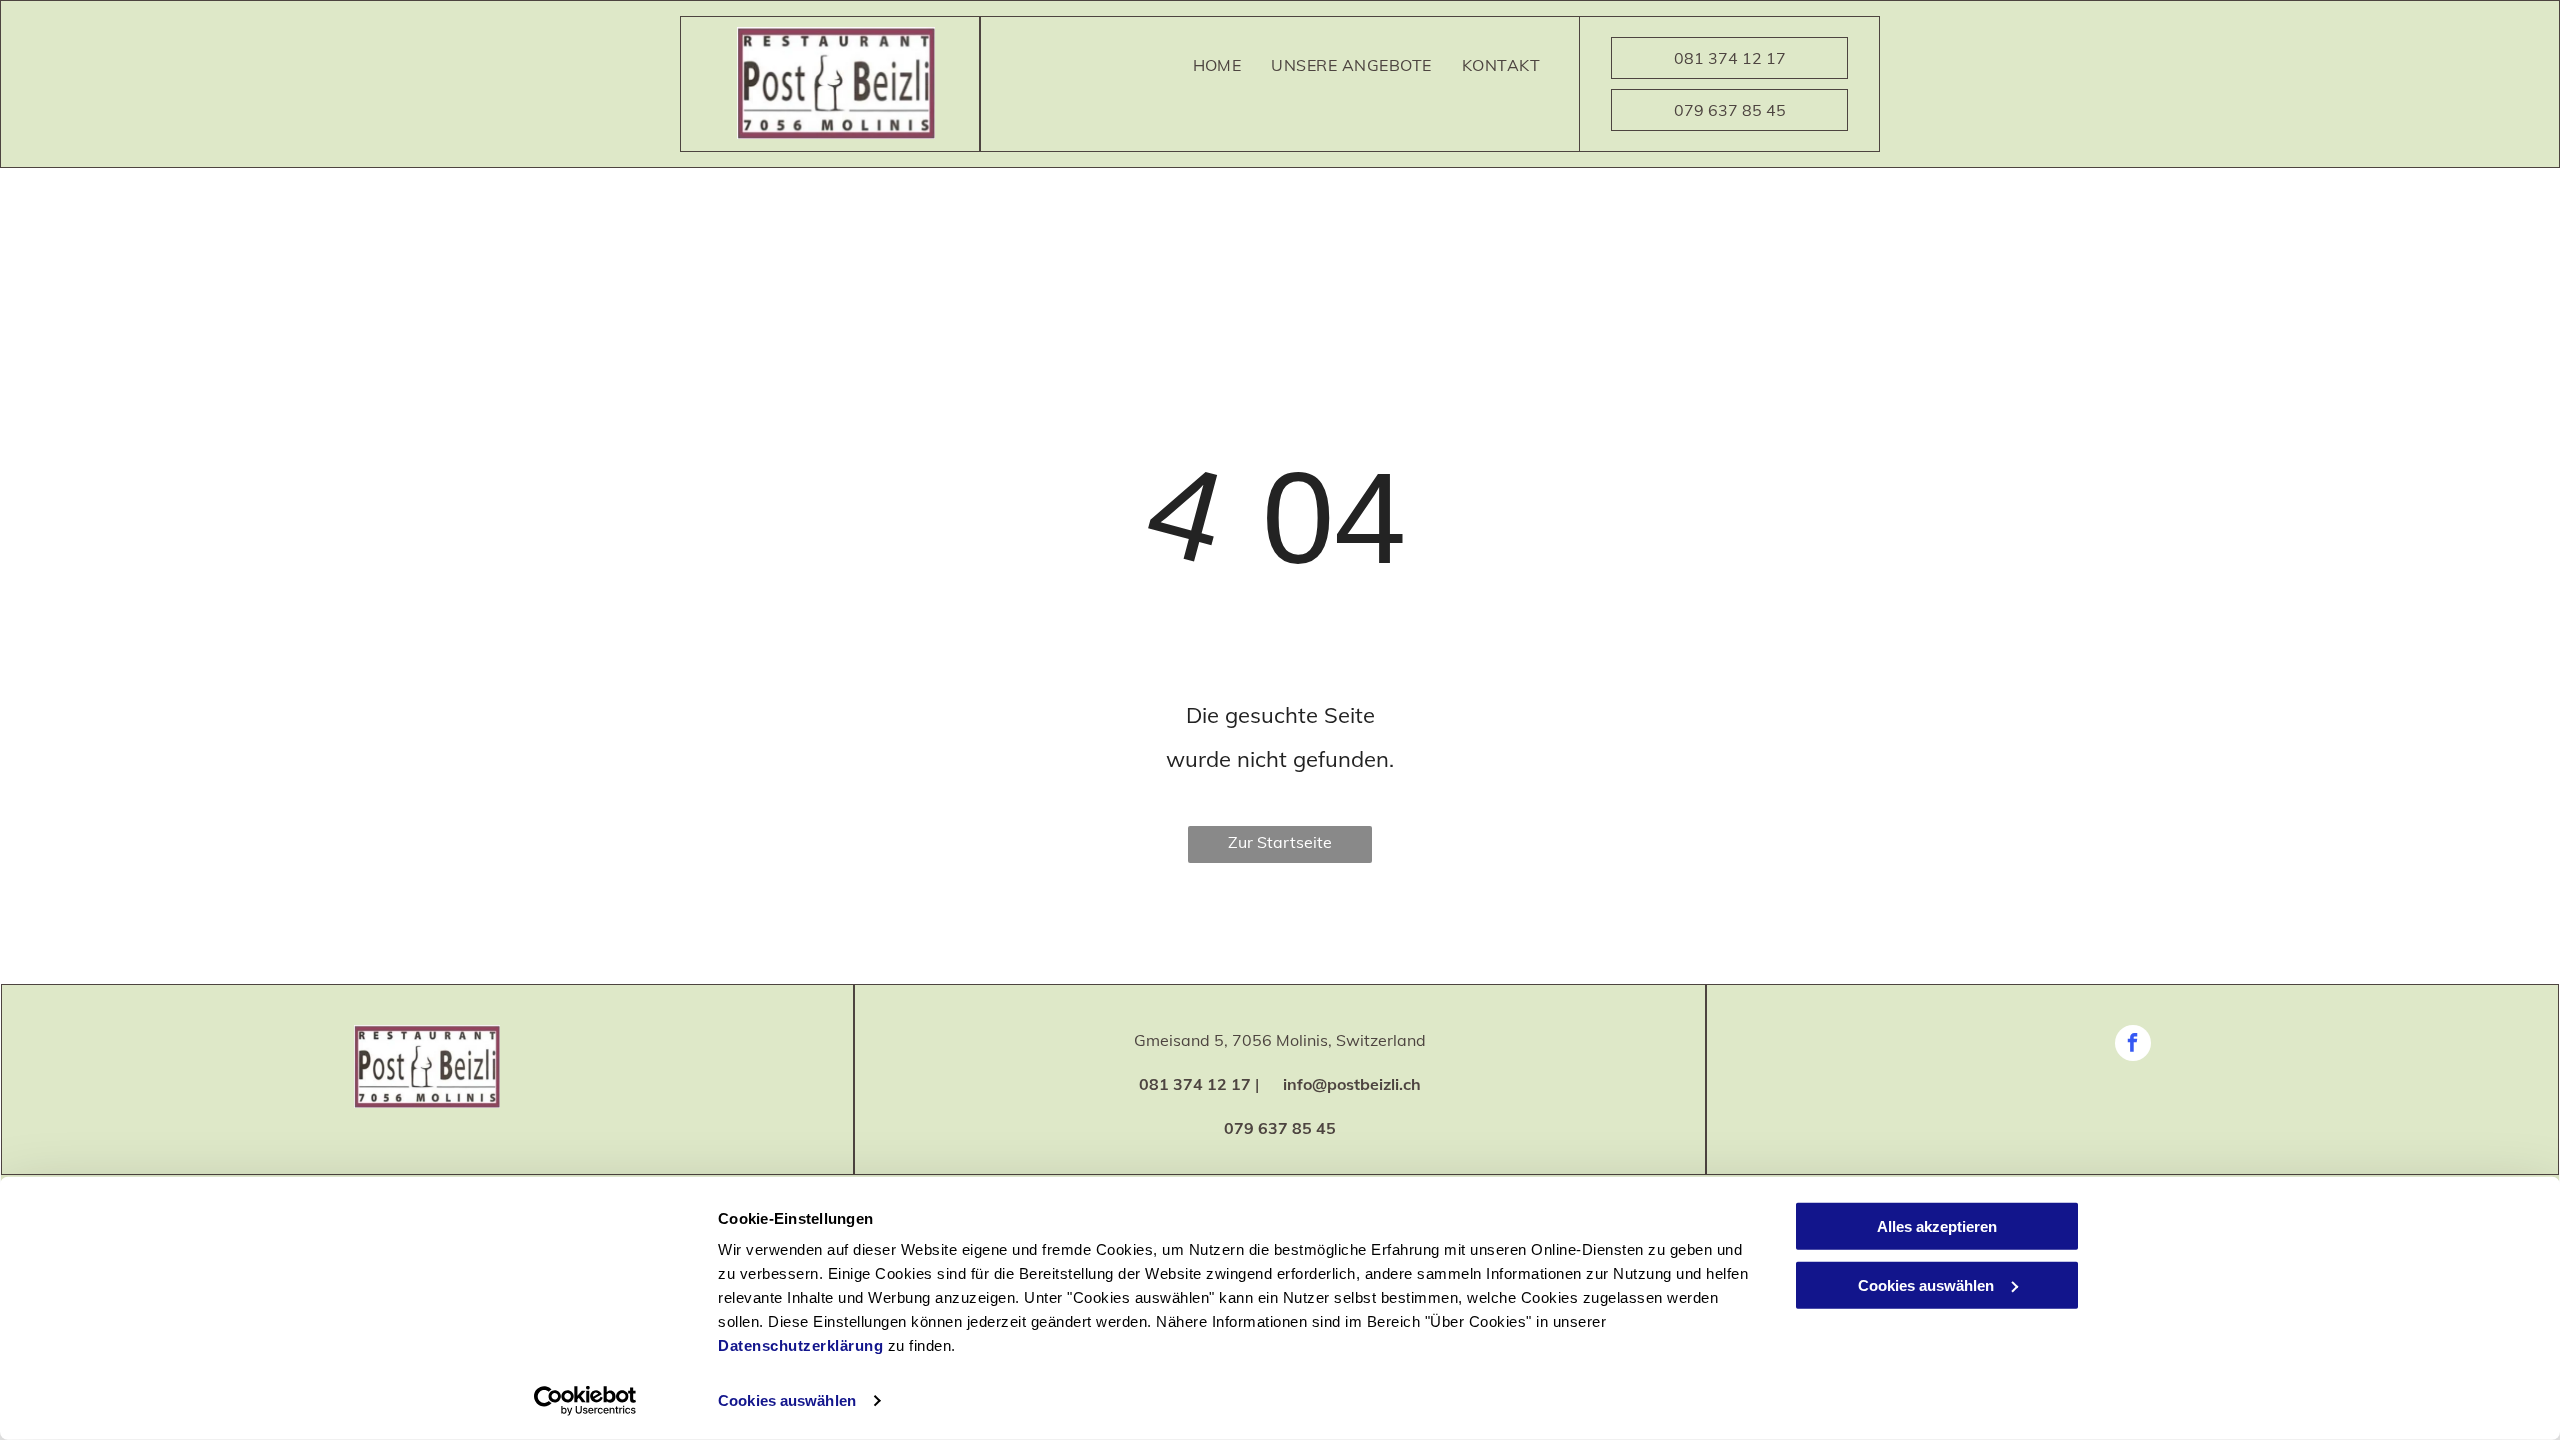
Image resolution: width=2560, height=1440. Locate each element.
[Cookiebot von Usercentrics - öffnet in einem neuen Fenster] (585, 1401)
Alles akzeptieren (1937, 1226)
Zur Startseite (1280, 842)
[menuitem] (1217, 65)
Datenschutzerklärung (800, 1345)
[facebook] (2133, 1045)
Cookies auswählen (787, 1400)
